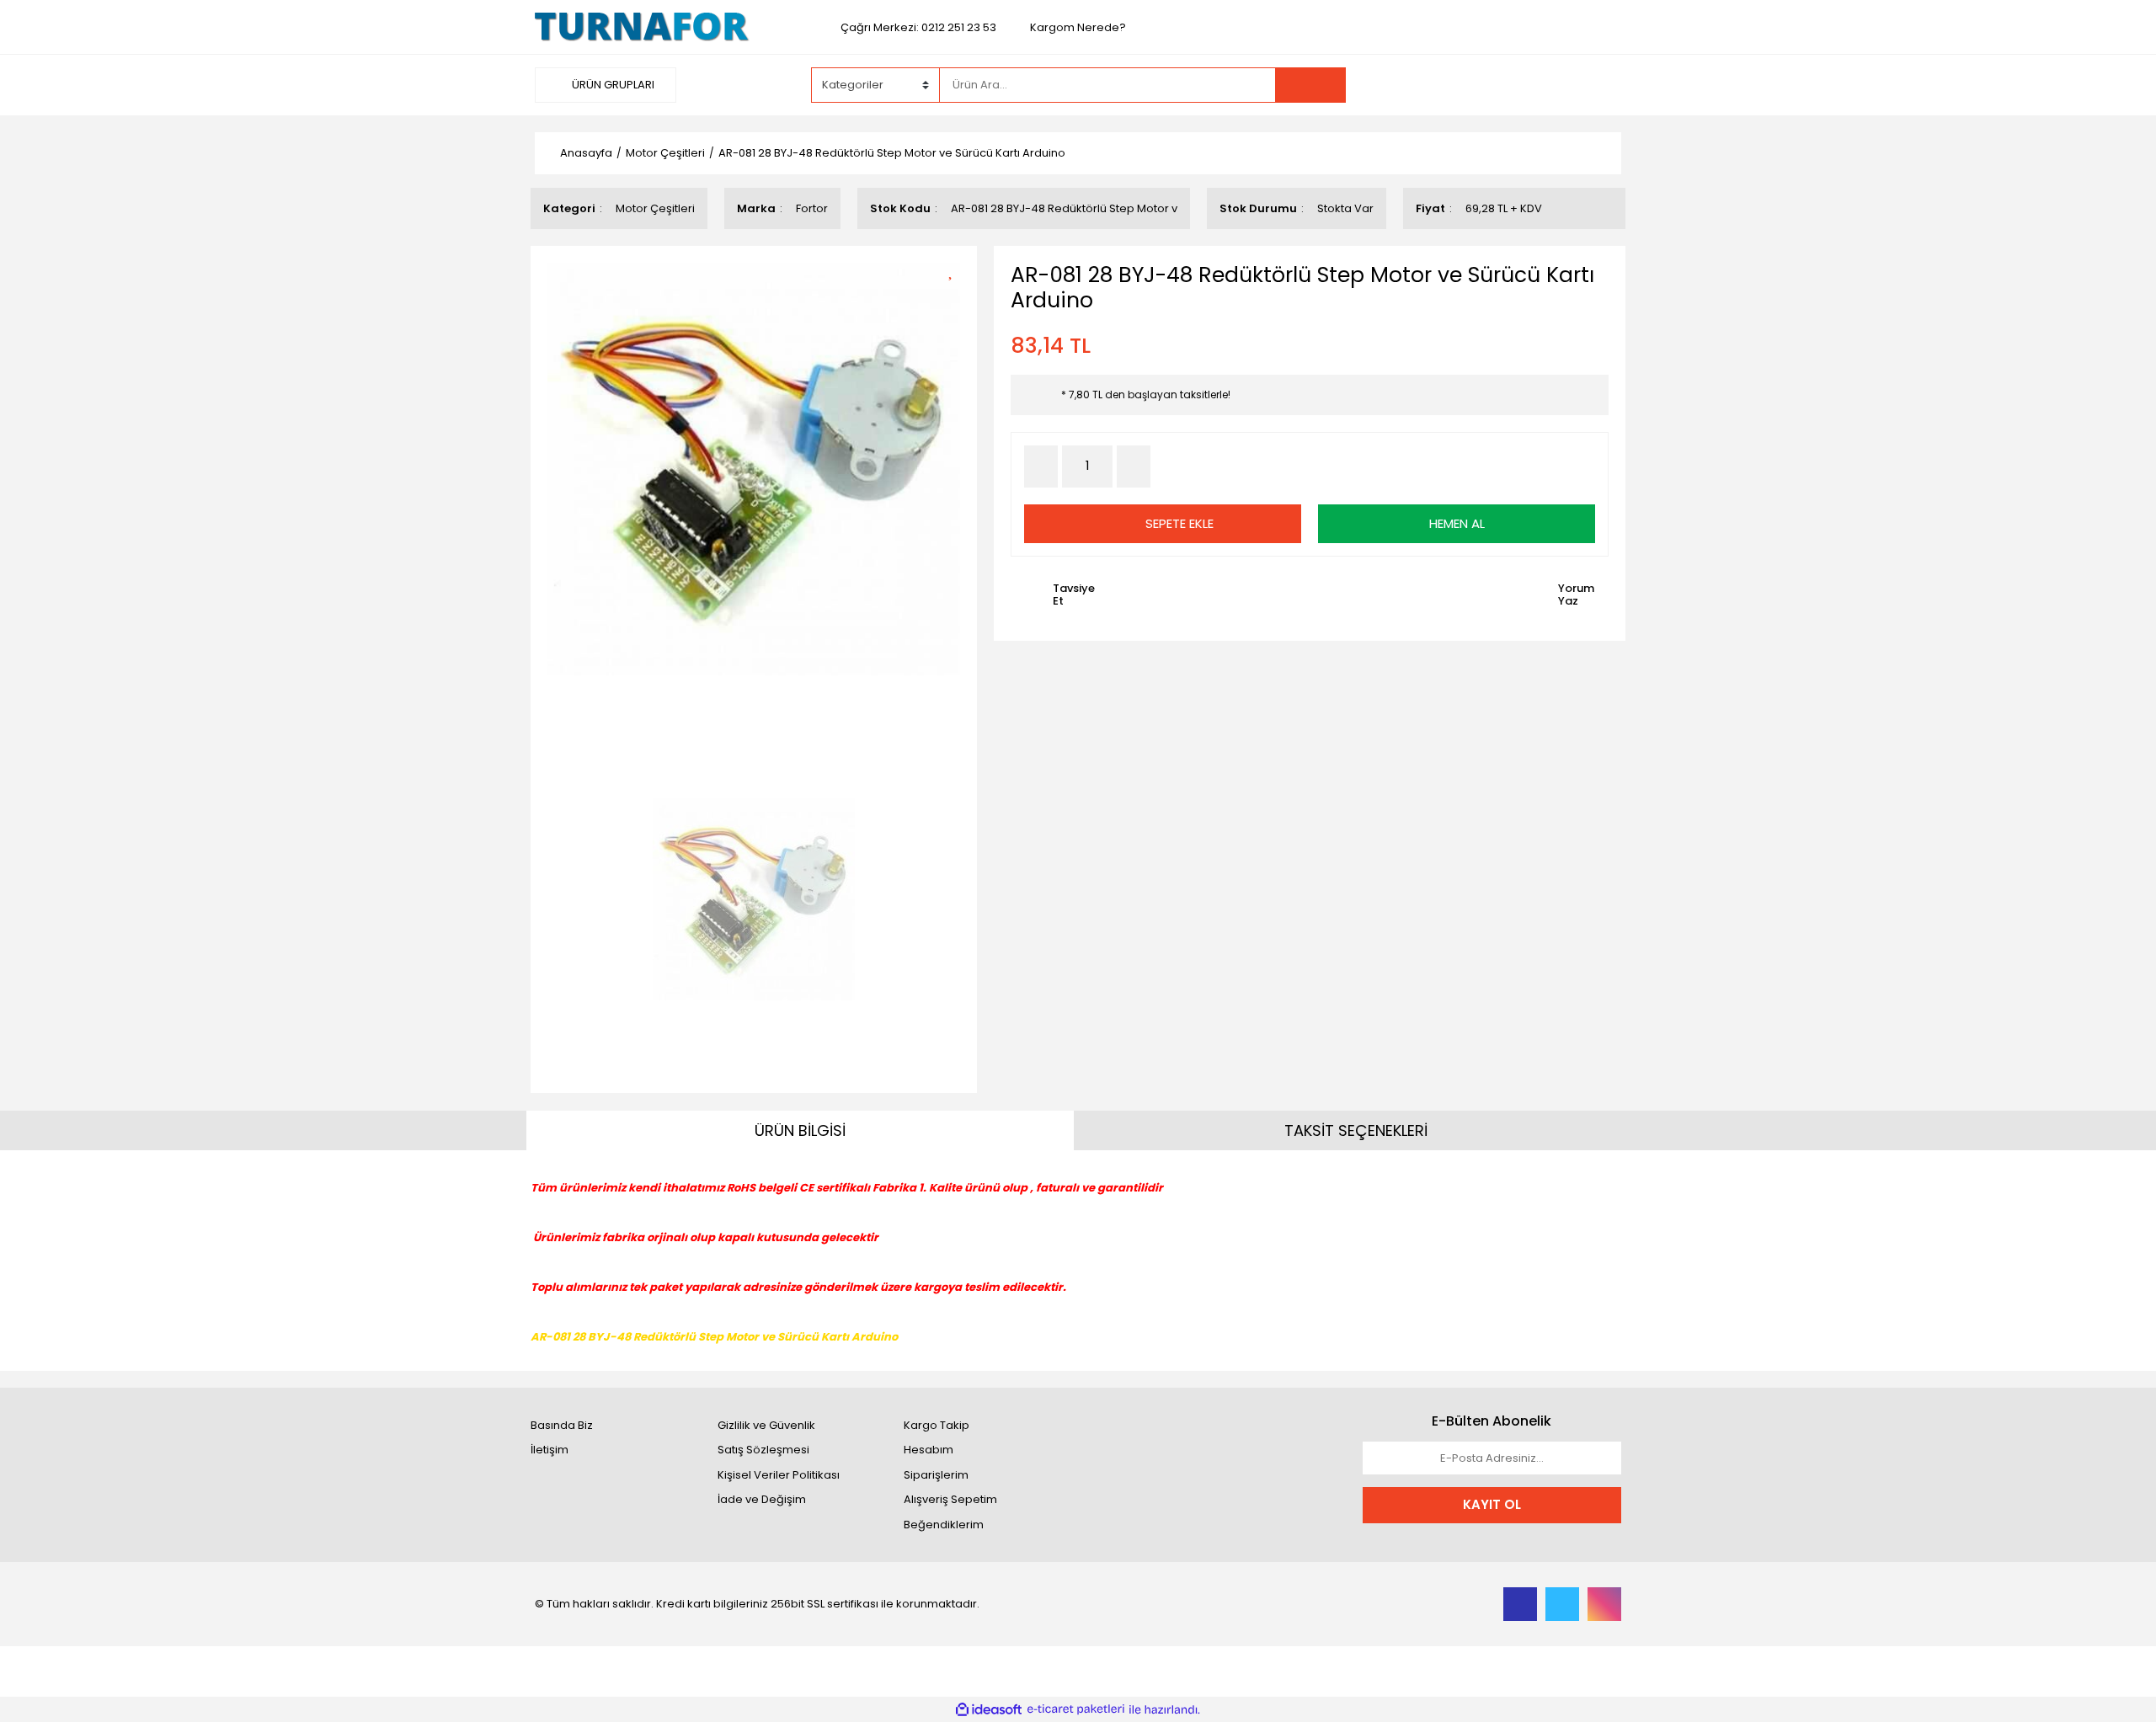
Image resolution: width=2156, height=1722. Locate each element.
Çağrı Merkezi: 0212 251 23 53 (918, 27)
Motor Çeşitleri (655, 208)
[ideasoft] (989, 1709)
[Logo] (642, 27)
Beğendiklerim (944, 1525)
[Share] (956, 299)
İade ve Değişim (762, 1499)
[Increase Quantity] (1134, 466)
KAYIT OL (1492, 1504)
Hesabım (929, 1450)
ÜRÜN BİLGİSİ (800, 1130)
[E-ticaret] (1076, 1709)
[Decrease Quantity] (1041, 466)
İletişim (550, 1450)
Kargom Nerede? (1078, 27)
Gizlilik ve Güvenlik (766, 1425)
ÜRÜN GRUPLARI (612, 85)
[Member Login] (1495, 84)
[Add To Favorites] (956, 269)
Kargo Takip (937, 1425)
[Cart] (1596, 85)
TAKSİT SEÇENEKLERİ (1356, 1130)
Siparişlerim (936, 1475)
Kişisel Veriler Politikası (779, 1475)
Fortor (812, 208)
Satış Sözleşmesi (763, 1450)
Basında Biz (562, 1425)
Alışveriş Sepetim (950, 1499)
